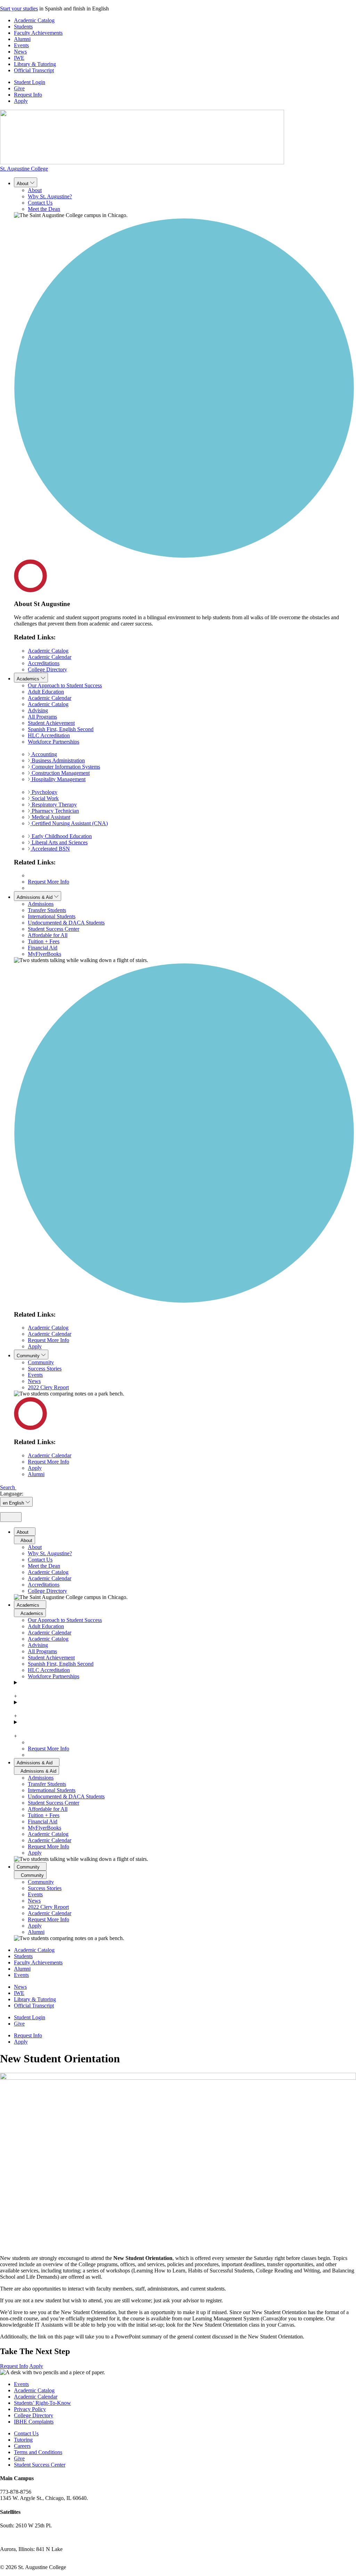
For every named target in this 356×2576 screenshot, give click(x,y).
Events (21, 45)
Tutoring (23, 2440)
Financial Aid (43, 948)
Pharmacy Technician (55, 811)
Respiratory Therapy (54, 805)
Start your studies (19, 9)
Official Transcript (34, 70)
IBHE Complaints (34, 2422)
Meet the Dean (44, 209)
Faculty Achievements (38, 33)
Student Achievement (51, 723)
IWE (19, 58)
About (35, 190)
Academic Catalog (34, 20)
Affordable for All (48, 935)
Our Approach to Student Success (65, 685)
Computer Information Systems (65, 767)
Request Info (28, 95)
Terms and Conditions (38, 2452)
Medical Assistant (50, 817)
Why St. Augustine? (50, 196)
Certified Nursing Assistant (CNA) (69, 823)
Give (19, 88)
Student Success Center (54, 929)
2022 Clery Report (48, 1387)
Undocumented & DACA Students (66, 923)
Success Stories (45, 1369)
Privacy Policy (30, 2409)
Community (41, 1362)
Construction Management (60, 773)
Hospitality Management (58, 779)
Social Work (44, 798)
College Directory (47, 669)
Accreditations (44, 663)
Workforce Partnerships (54, 742)
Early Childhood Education (61, 836)
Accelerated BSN (50, 849)
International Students (52, 916)
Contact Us (40, 203)
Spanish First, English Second (61, 729)
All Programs (42, 717)
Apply (21, 101)
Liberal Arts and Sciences (59, 842)
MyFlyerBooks (44, 954)
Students (23, 27)
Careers (22, 2446)
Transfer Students (47, 910)
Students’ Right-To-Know (42, 2403)
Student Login (30, 82)
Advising (38, 710)
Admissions (41, 904)
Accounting (44, 754)
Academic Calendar (50, 657)
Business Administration (58, 760)
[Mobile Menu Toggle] (11, 1517)
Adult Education (46, 692)
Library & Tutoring (35, 64)
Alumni (22, 39)
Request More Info (48, 882)
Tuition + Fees (44, 941)
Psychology (44, 792)
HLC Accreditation (49, 735)
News (20, 52)
